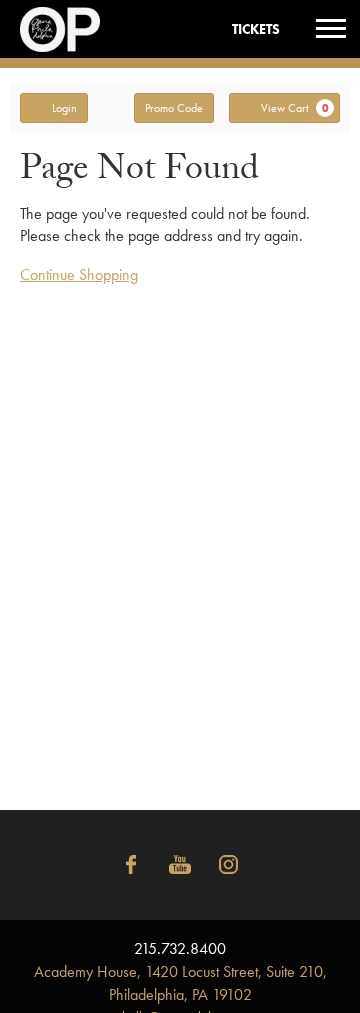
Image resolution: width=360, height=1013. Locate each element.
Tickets (256, 29)
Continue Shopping (79, 274)
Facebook (131, 865)
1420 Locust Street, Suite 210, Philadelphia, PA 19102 (180, 983)
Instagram (229, 865)
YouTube (180, 865)
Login (64, 108)
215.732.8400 (180, 948)
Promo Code (174, 108)
